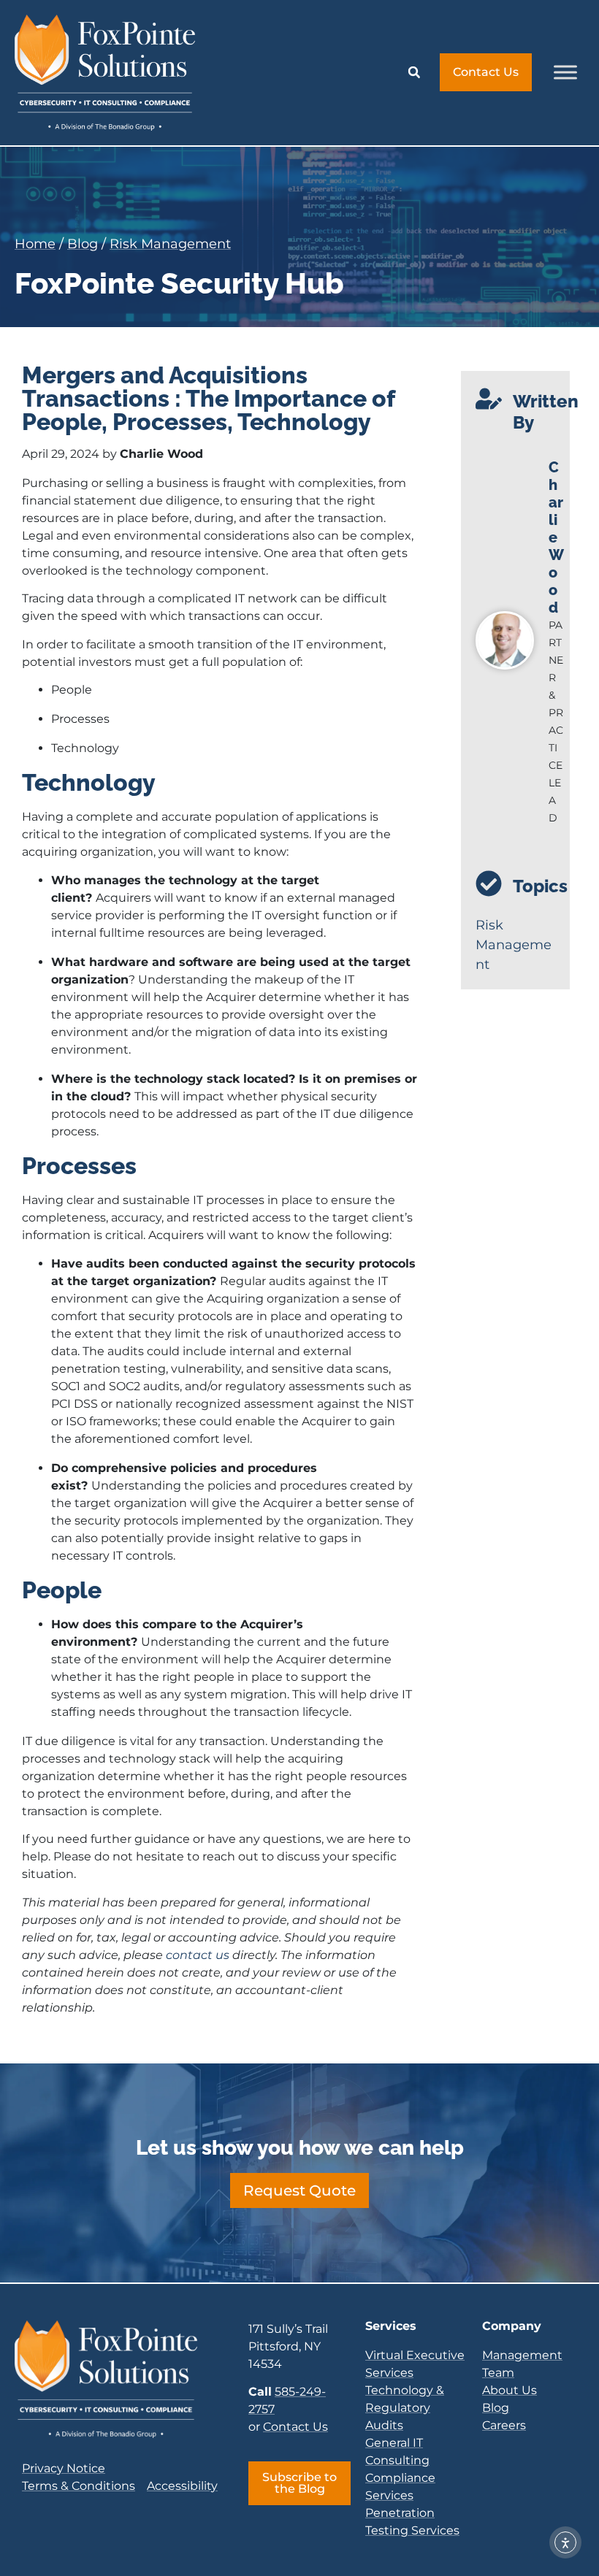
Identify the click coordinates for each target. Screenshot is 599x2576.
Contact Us (295, 2427)
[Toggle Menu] (565, 73)
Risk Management (170, 244)
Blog (83, 244)
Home (35, 244)
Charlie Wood (556, 537)
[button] (414, 72)
